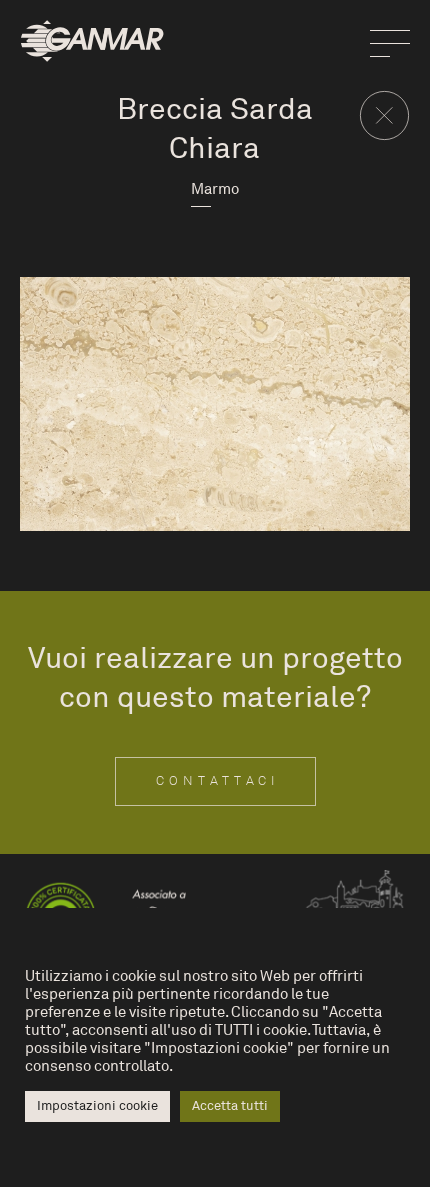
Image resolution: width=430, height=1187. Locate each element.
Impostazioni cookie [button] (97, 1106)
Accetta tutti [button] (230, 1106)
